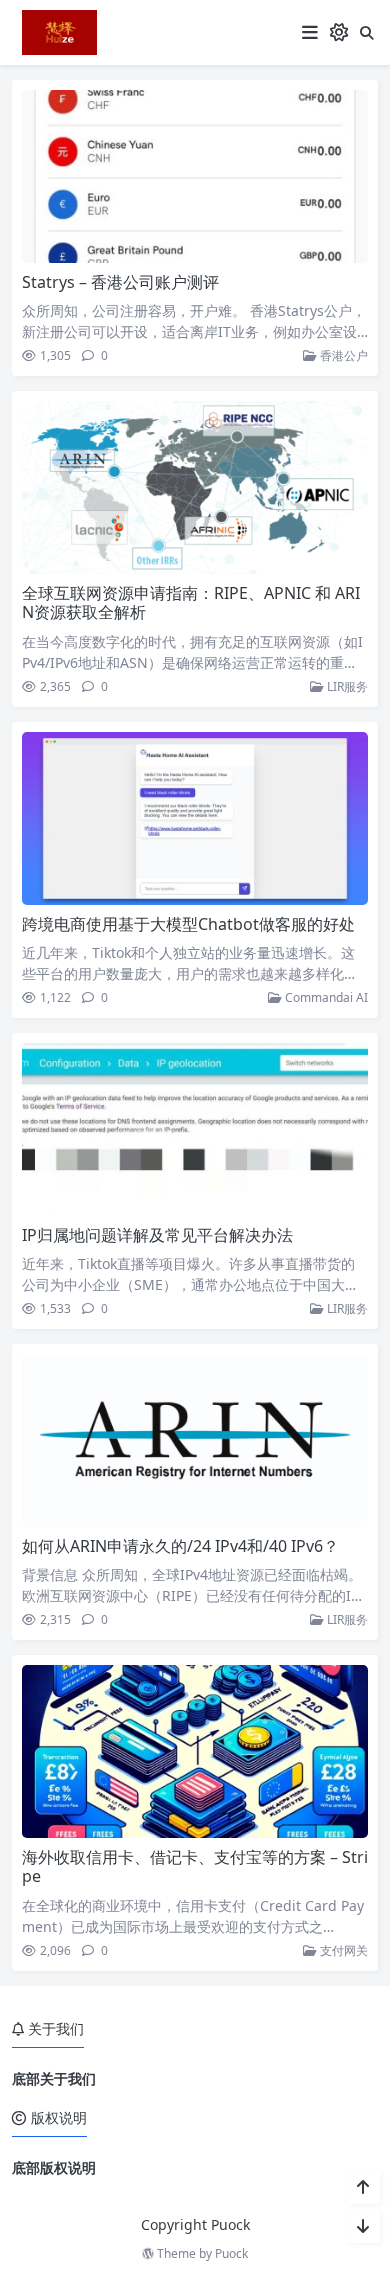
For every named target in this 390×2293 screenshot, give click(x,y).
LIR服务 (346, 686)
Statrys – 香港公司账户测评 (120, 282)
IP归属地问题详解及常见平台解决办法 (157, 1235)
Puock (231, 2253)
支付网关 (342, 1950)
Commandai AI (325, 997)
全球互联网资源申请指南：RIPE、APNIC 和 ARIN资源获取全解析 (191, 602)
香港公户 (342, 355)
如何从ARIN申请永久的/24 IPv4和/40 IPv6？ (180, 1546)
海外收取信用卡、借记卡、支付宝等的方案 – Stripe (195, 1866)
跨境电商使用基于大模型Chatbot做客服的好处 (188, 924)
